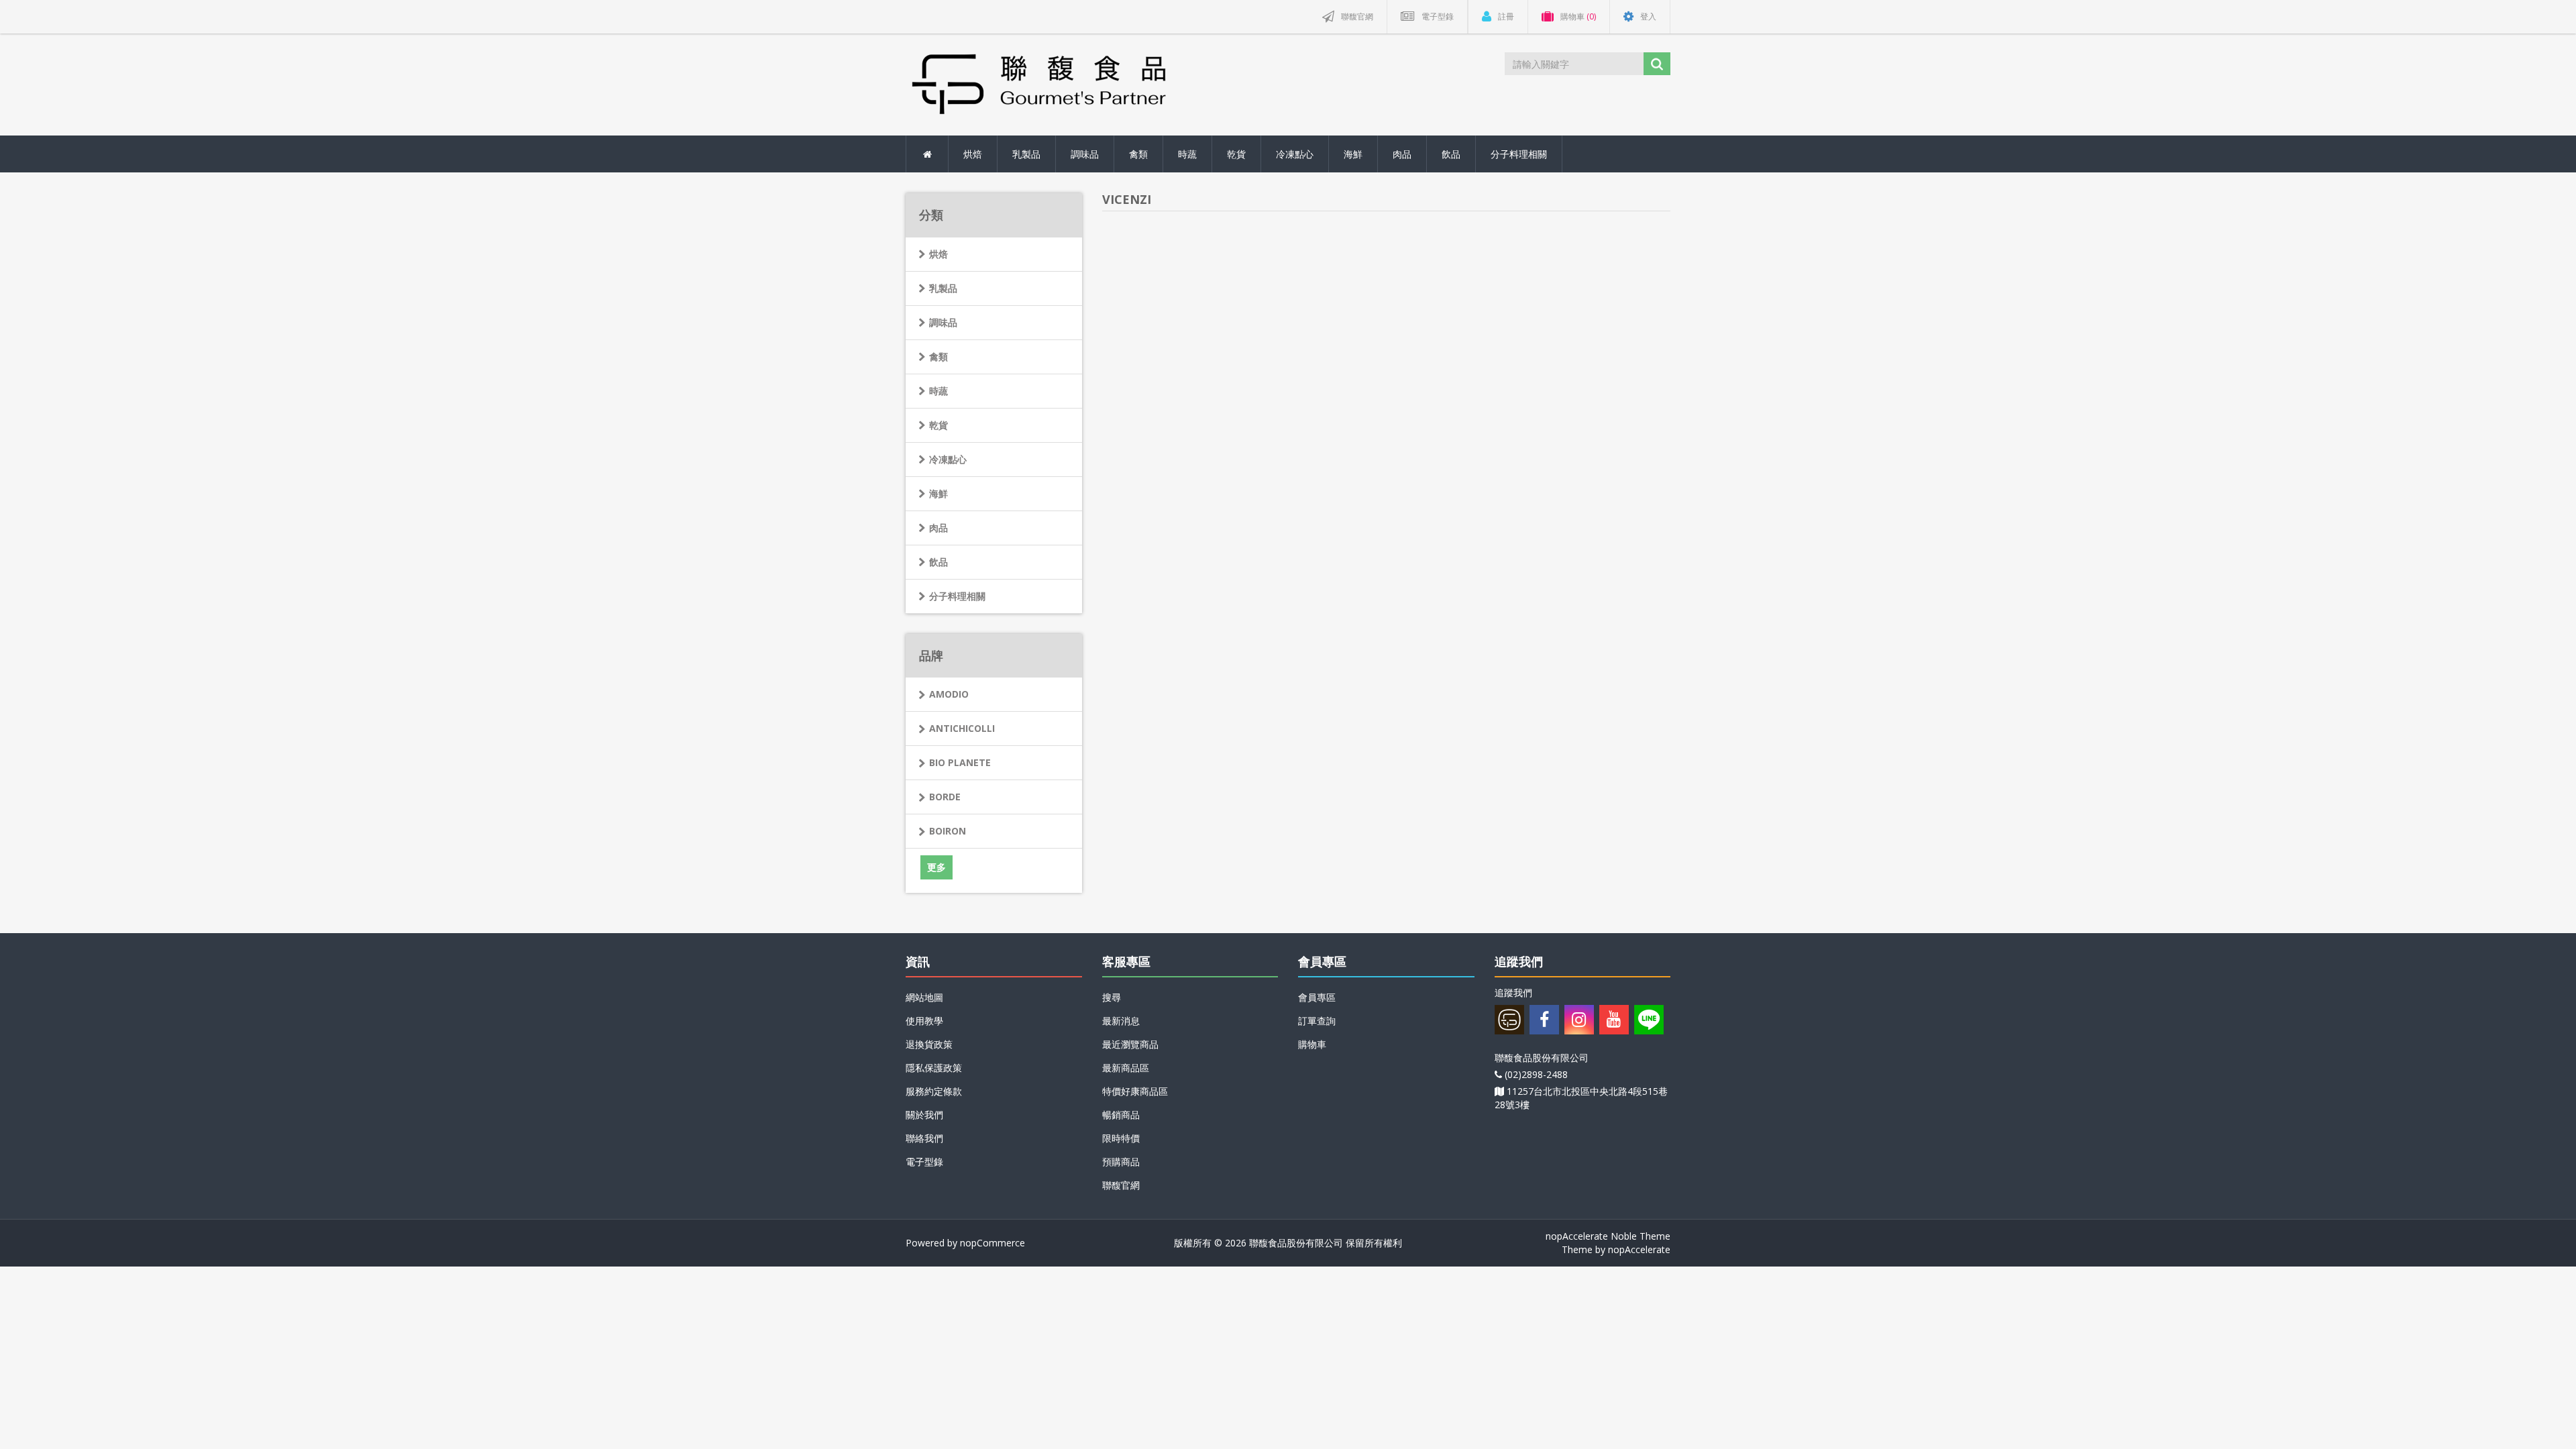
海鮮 (938, 493)
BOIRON (948, 831)
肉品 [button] (1402, 154)
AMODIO (949, 694)
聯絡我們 (924, 1138)
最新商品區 (1126, 1068)
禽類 (938, 357)
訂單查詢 (1317, 1021)
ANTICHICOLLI (962, 728)
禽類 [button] (1138, 154)
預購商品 (1121, 1162)
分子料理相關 (957, 596)
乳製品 (943, 288)
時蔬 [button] (1187, 154)
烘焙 (938, 254)
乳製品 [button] (1026, 154)
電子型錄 (924, 1162)
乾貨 (938, 425)
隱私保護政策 (934, 1068)
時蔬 (938, 391)
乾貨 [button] (1236, 154)
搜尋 (1112, 997)
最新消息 (1121, 1021)
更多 (936, 867)
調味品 (943, 322)
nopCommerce (992, 1243)
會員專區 (1317, 997)
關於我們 (924, 1115)
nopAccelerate (1639, 1249)
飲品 (938, 562)
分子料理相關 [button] (1519, 154)
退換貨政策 (929, 1044)
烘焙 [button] (973, 154)
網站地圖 (924, 997)
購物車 (1312, 1044)
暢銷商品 (1121, 1115)
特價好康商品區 (1135, 1091)
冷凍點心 (948, 459)
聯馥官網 (1121, 1185)
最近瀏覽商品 (1130, 1044)
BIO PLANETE (960, 762)
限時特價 (1121, 1138)
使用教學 (924, 1021)
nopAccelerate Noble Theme (1608, 1236)
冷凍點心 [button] (1295, 154)
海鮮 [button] (1353, 154)
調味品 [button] (1085, 154)
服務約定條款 (934, 1091)
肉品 (938, 528)
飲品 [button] (1451, 154)
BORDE (945, 797)
